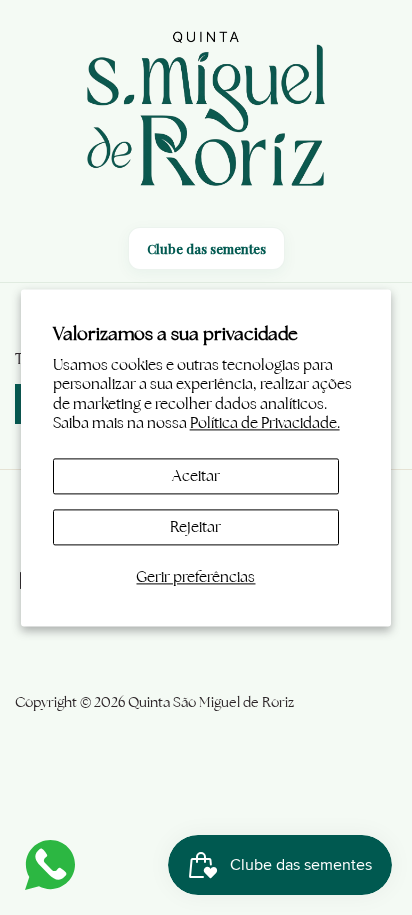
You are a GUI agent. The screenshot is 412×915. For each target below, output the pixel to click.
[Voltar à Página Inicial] (206, 112)
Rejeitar (195, 526)
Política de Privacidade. (265, 423)
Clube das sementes (206, 248)
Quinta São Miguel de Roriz (211, 702)
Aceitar (196, 475)
